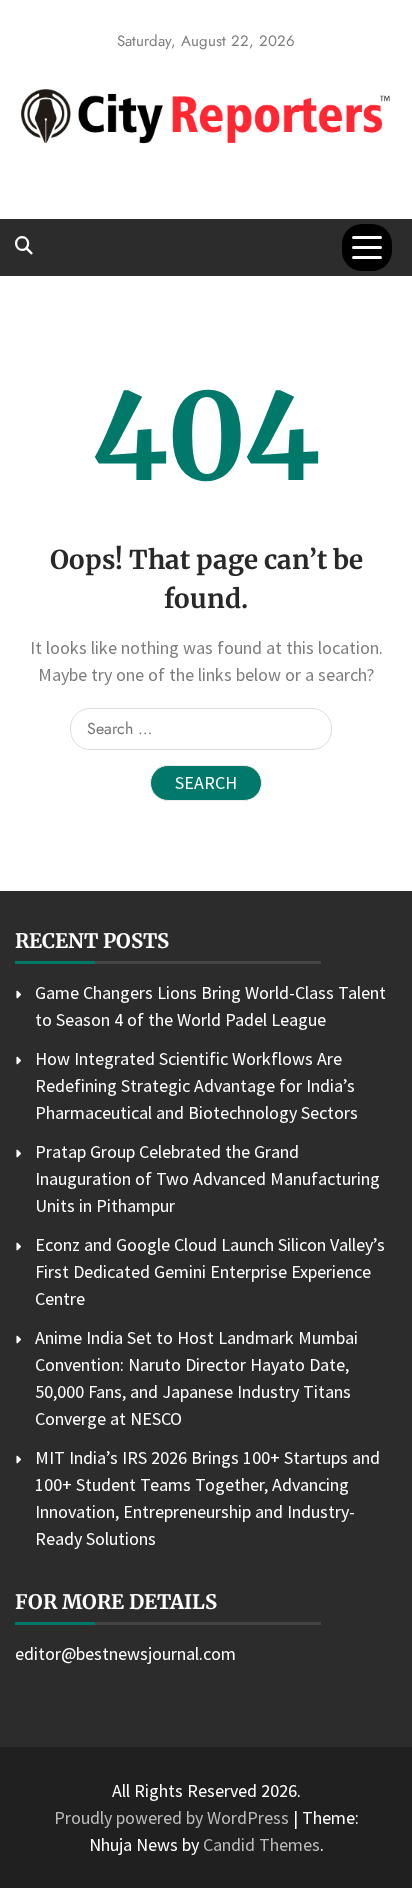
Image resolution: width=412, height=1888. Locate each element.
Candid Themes (261, 1844)
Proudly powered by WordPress (173, 1817)
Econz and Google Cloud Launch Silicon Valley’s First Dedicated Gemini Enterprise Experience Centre (210, 1271)
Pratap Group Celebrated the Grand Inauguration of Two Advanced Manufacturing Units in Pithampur (207, 1178)
